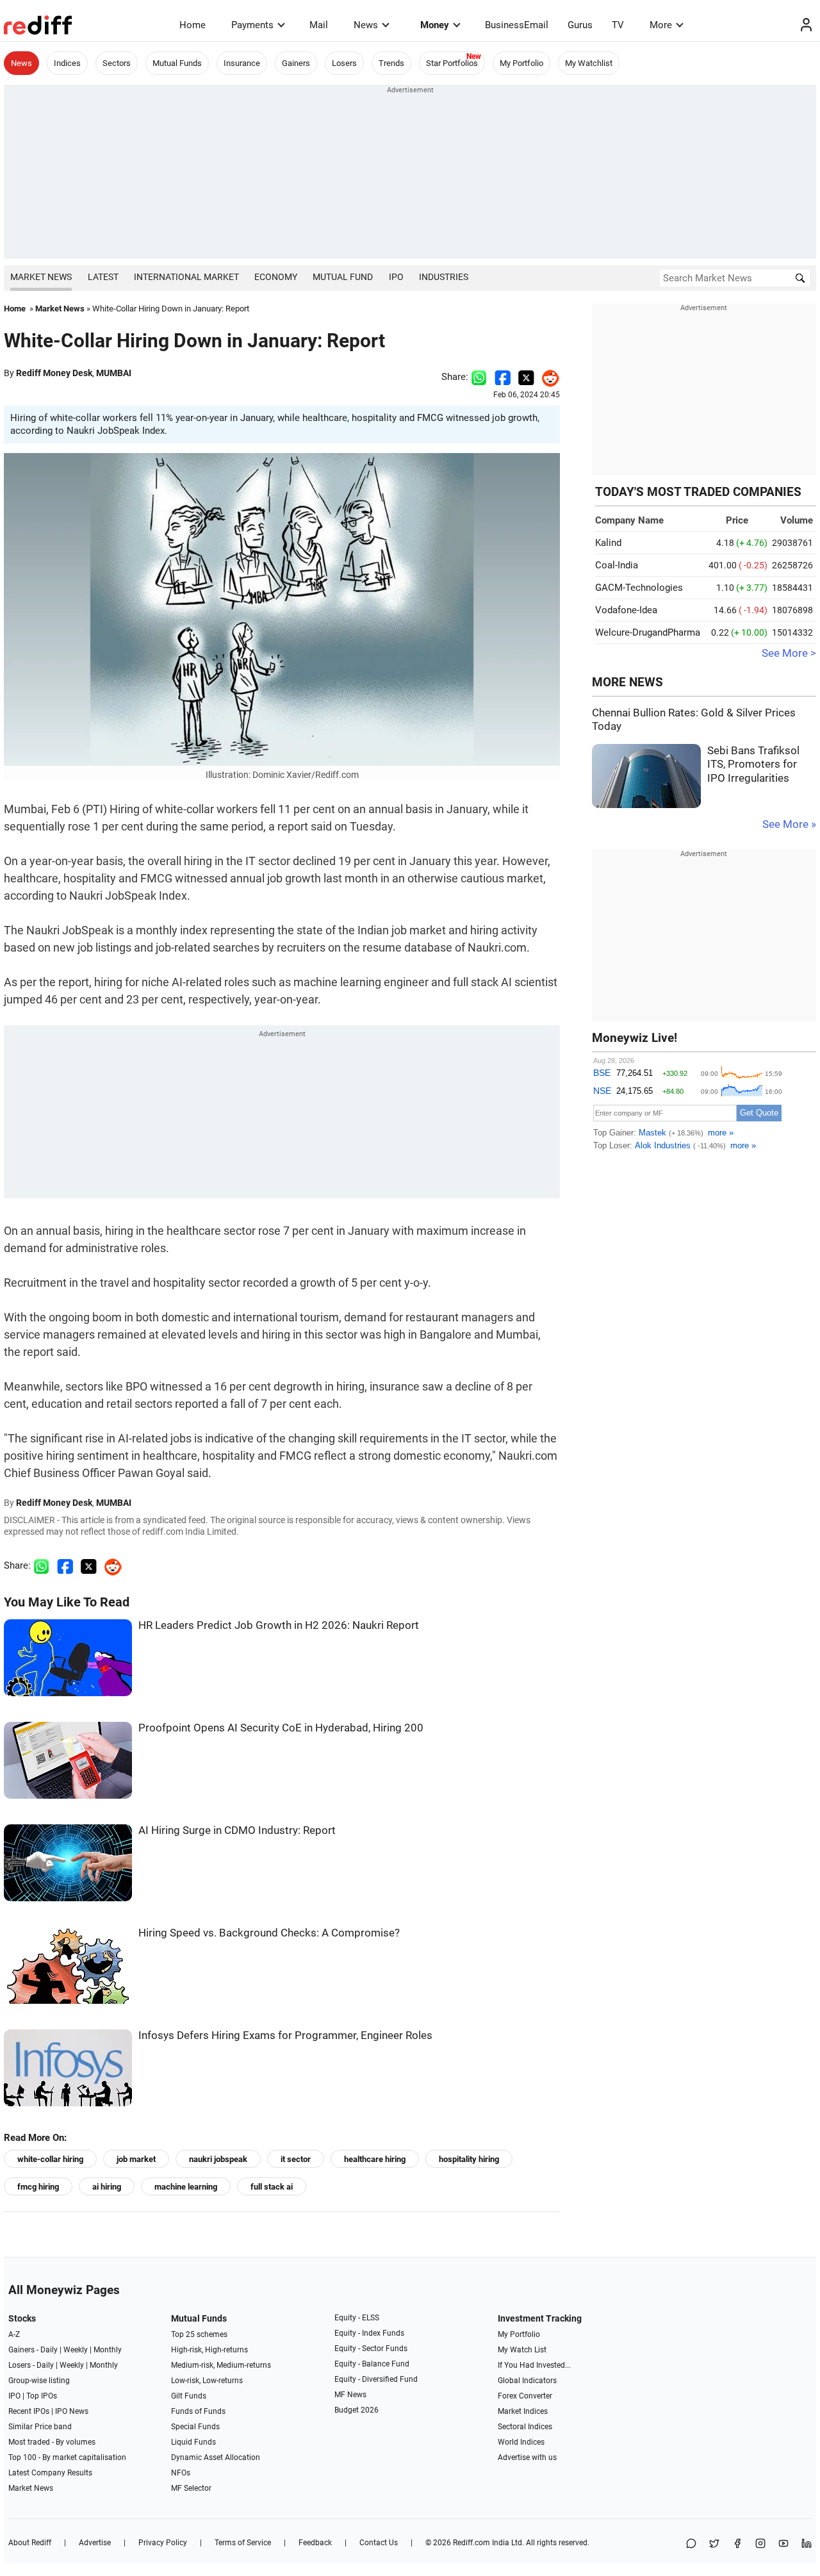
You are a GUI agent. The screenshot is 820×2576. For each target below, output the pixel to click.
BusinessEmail (517, 25)
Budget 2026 (357, 2410)
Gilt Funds (189, 2396)
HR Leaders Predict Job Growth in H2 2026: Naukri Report (279, 1625)
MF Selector (191, 2488)
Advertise (95, 2543)
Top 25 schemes (199, 2334)
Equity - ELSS (357, 2318)
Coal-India (617, 565)
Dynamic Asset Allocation (216, 2457)
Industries (444, 277)
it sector (296, 2159)
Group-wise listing (39, 2381)
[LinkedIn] (807, 2544)
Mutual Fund (343, 277)
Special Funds (195, 2427)
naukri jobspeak (218, 2159)
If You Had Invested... (534, 2365)
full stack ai (272, 2187)
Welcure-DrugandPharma (648, 632)
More (661, 25)
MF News (350, 2395)
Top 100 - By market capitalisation (67, 2457)
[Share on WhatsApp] (691, 2544)
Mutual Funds (177, 63)
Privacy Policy (163, 2543)
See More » (789, 824)
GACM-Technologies (639, 588)
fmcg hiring (38, 2187)
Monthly (108, 2350)
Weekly (76, 2350)
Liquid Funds (193, 2442)
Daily (49, 2350)
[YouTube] (783, 2544)
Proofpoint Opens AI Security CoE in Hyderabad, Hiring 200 (281, 1728)
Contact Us (379, 2543)
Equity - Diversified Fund (376, 2379)
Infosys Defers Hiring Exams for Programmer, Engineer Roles (285, 2035)
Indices (67, 63)
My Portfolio (521, 63)
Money (435, 25)
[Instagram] (760, 2544)
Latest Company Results (50, 2473)
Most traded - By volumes (52, 2442)
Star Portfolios (452, 63)
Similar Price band (40, 2427)
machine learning (186, 2187)
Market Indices (523, 2411)
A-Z (14, 2334)
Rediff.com (471, 2543)
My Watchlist (589, 63)
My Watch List (522, 2350)
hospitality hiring (469, 2159)
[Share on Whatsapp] (479, 377)
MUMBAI (114, 373)
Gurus (580, 25)
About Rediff (30, 2543)
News (366, 25)
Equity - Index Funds (369, 2333)
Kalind (608, 543)
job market (136, 2159)
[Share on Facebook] (503, 377)
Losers (344, 63)
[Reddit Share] (547, 377)
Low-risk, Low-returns (207, 2381)
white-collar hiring (50, 2159)
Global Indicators (527, 2381)
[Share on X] (714, 2544)
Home (193, 25)
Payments (252, 25)
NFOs (181, 2473)
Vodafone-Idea (626, 610)
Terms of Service (243, 2543)
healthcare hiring (375, 2159)
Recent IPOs (29, 2411)
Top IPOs (42, 2396)
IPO (396, 277)
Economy (276, 277)
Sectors (117, 63)
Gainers (296, 63)
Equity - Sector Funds (371, 2349)
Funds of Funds (198, 2411)
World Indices (521, 2442)
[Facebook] (737, 2544)
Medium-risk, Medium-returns (221, 2365)
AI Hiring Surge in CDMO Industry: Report (237, 1830)
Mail (319, 25)
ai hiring (107, 2187)
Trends (391, 63)
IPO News (72, 2411)
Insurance (242, 63)
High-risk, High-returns (209, 2350)
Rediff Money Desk (54, 373)
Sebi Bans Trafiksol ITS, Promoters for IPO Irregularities (753, 764)
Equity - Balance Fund (372, 2364)
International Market (186, 277)
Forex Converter (525, 2396)
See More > (789, 653)
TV (618, 25)
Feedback (315, 2543)
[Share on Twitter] (526, 377)
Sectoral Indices (525, 2427)
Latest (103, 277)
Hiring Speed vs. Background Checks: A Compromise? (269, 1933)
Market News (41, 277)
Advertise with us (527, 2457)
